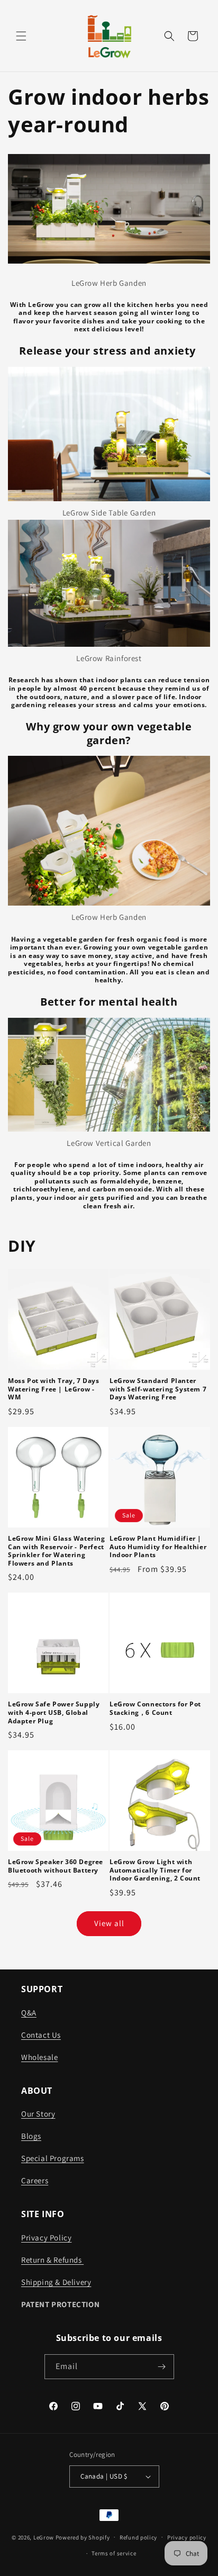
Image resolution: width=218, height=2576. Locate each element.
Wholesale (39, 2057)
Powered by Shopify (83, 2537)
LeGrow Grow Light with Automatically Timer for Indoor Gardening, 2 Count (155, 1870)
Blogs (31, 2136)
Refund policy (138, 2537)
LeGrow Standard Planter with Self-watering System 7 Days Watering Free (158, 1389)
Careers (35, 2180)
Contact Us (41, 2035)
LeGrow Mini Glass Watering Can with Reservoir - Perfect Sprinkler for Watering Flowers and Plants (57, 1551)
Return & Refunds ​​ (52, 2260)
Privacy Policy (46, 2238)
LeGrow (44, 2537)
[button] (21, 36)
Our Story (38, 2114)
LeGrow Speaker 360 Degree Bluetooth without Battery (56, 1866)
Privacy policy (187, 2537)
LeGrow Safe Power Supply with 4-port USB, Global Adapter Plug (54, 1712)
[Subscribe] (162, 2367)
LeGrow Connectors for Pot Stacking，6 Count (155, 1708)
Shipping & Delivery (56, 2282)
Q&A (29, 2013)
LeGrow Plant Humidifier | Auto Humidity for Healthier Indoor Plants (158, 1547)
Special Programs (53, 2158)
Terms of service (114, 2553)
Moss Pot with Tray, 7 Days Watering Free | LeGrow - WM (54, 1389)
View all (109, 1923)
